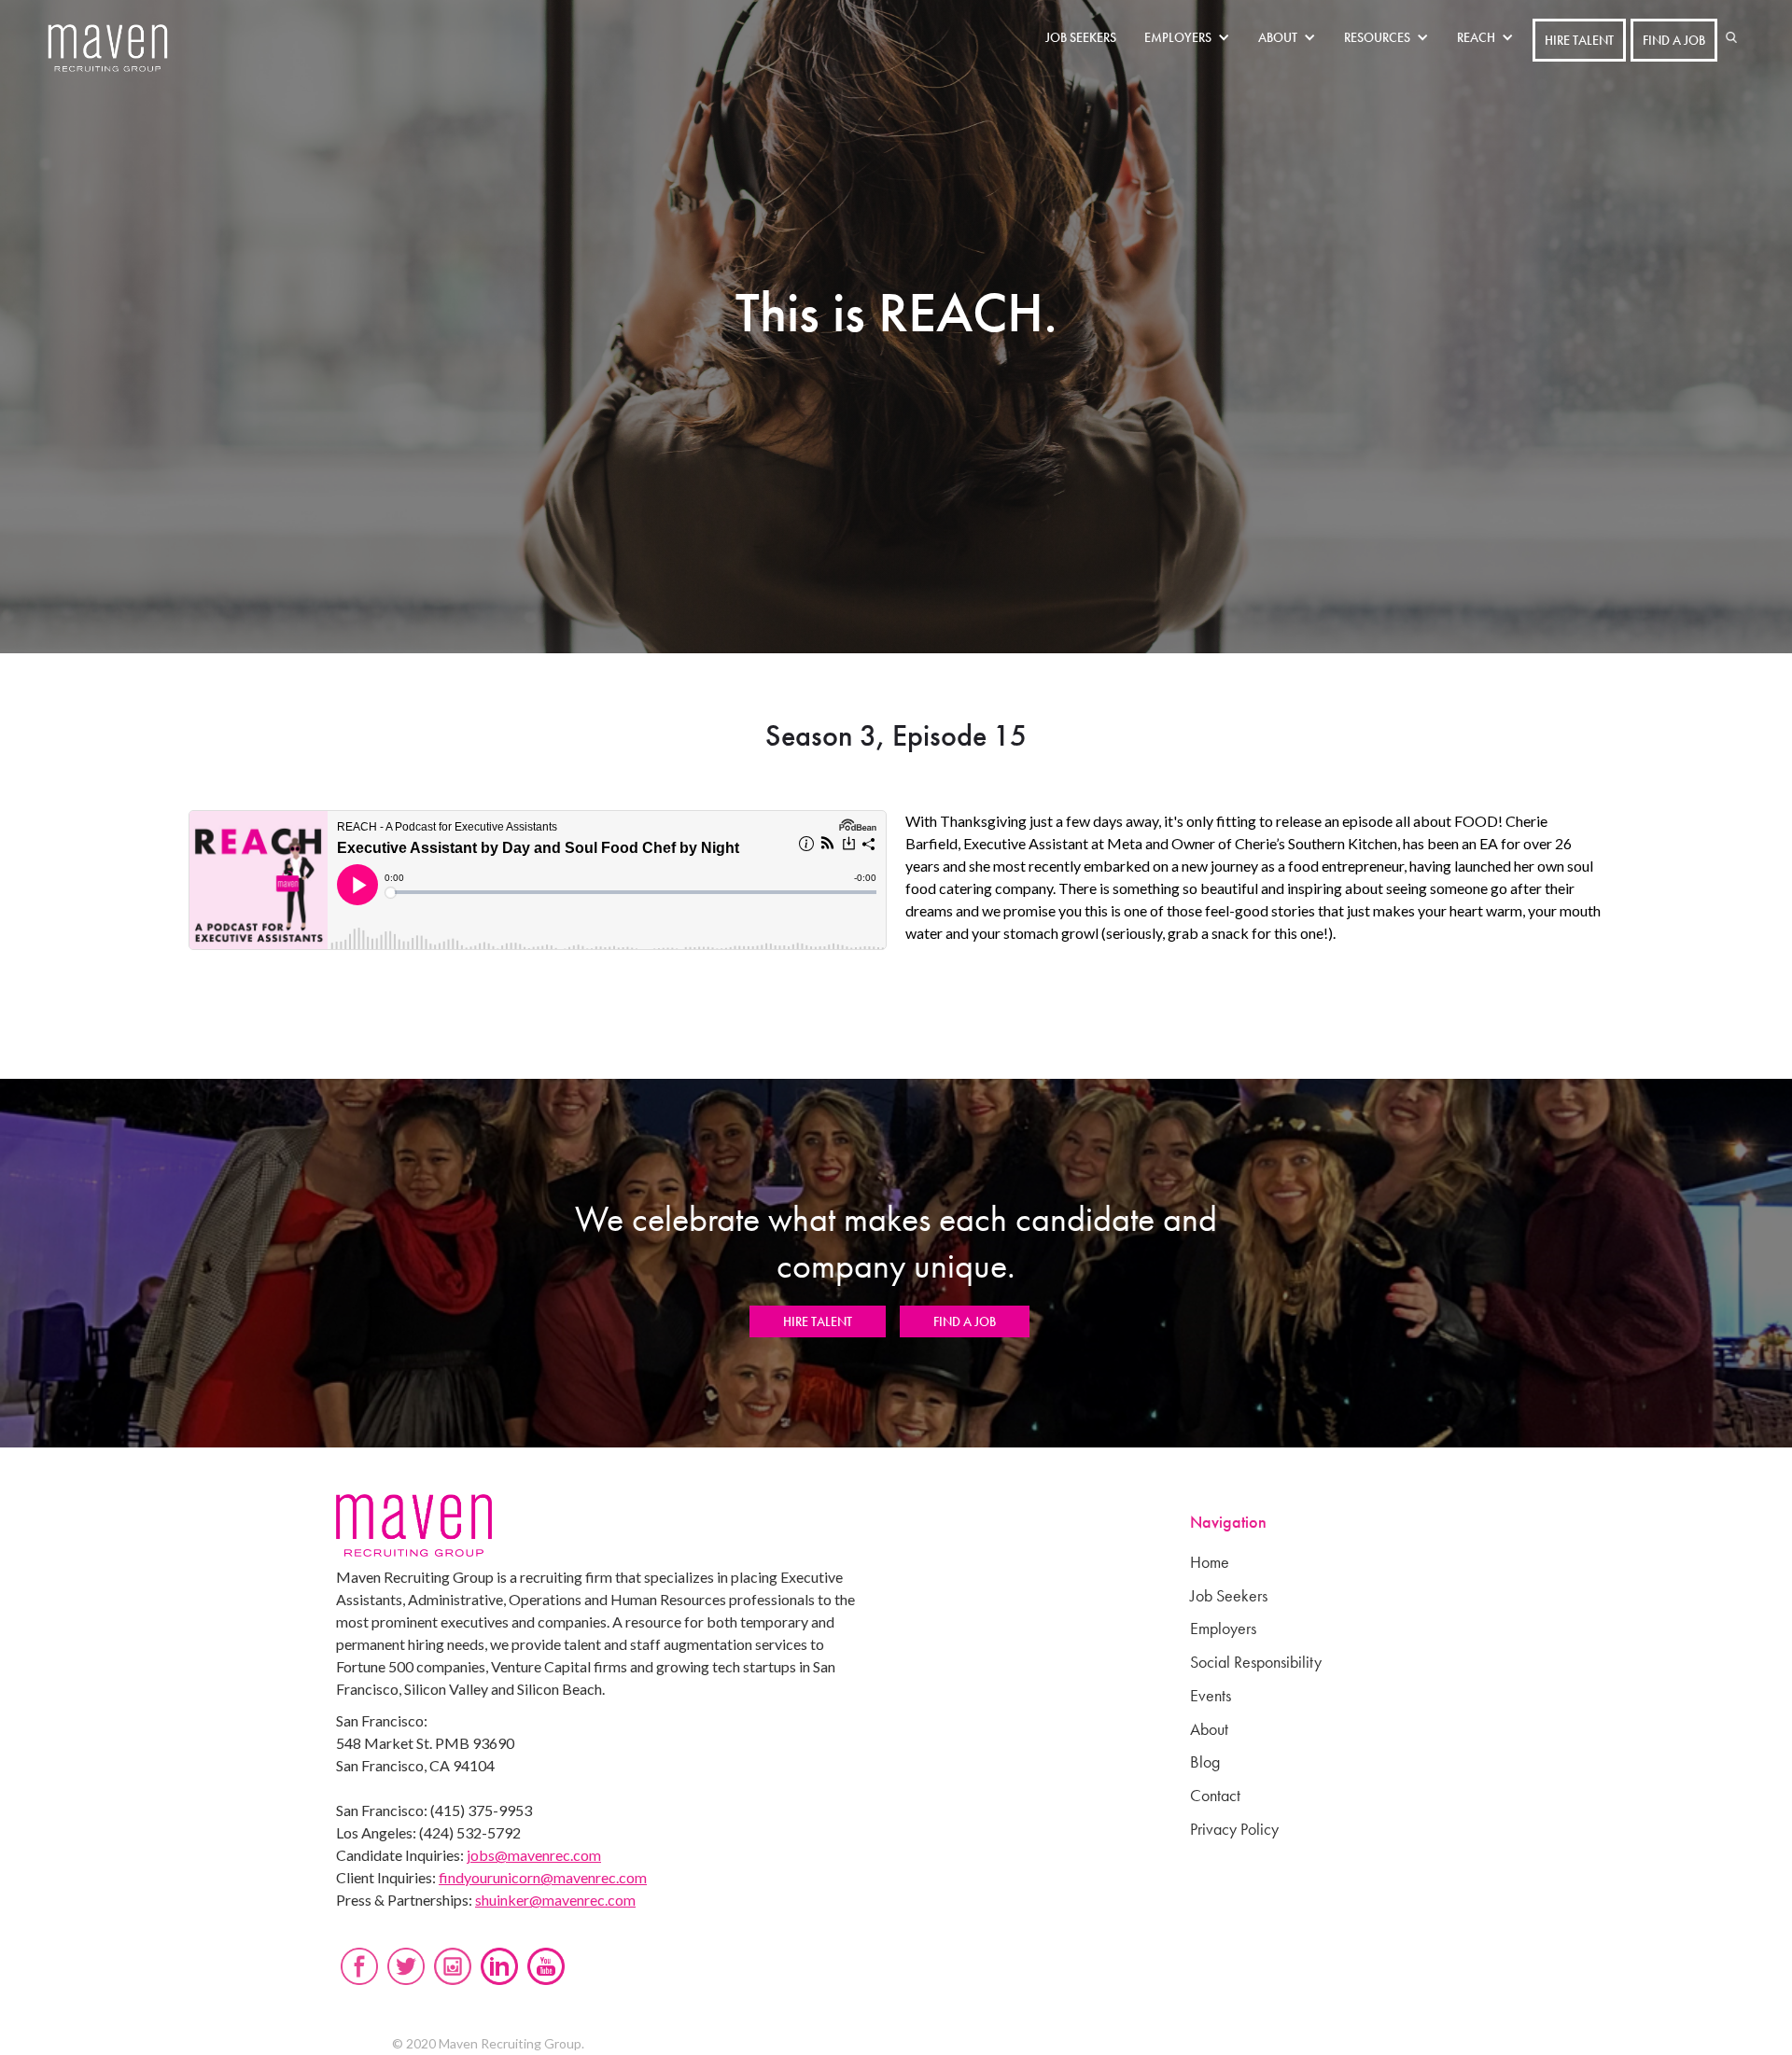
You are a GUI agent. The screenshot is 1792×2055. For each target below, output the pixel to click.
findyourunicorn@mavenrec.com (543, 1877)
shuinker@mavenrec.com (555, 1900)
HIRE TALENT (1579, 40)
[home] (108, 49)
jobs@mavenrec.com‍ (534, 1855)
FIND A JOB (1674, 40)
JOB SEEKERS (1081, 37)
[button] (1192, 37)
